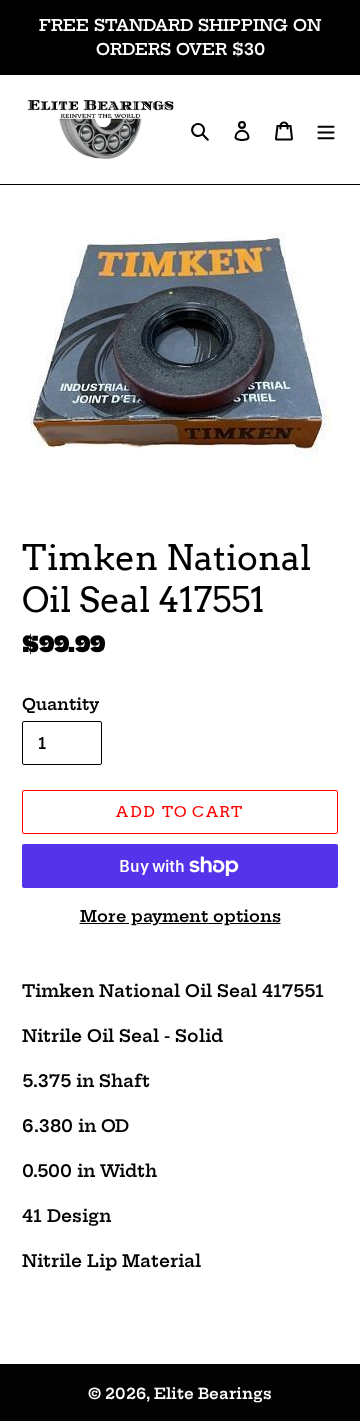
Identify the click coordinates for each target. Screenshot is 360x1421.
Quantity (60, 704)
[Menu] (326, 129)
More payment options (180, 916)
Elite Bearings (213, 1393)
